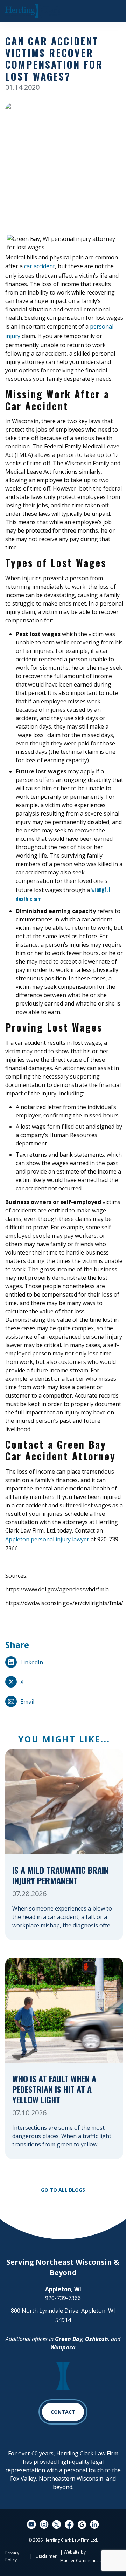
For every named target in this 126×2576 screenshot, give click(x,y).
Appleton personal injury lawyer (47, 1539)
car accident (40, 266)
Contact (63, 2412)
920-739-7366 (63, 2298)
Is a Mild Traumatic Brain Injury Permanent (60, 1876)
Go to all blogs (63, 2190)
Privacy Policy (12, 2556)
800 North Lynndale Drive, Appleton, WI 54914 (63, 2315)
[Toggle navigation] (115, 11)
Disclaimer (46, 2556)
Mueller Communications (85, 2560)
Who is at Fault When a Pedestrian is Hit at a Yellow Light (54, 2090)
